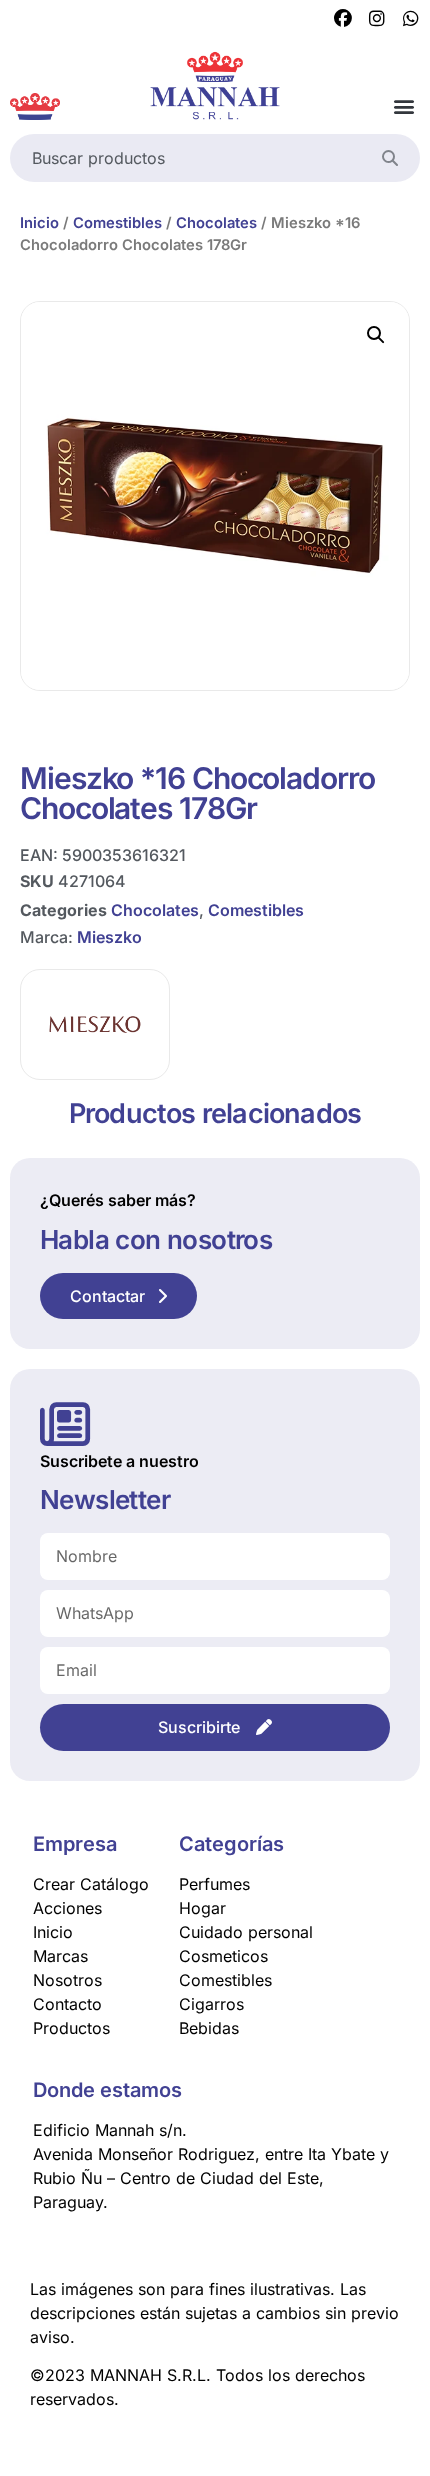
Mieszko (109, 937)
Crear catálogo (91, 1884)
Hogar (202, 1908)
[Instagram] (377, 19)
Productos (71, 2028)
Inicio (39, 223)
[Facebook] (343, 19)
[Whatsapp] (411, 19)
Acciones (67, 1908)
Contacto (67, 2004)
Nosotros (67, 1980)
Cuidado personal (246, 1932)
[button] (403, 106)
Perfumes (214, 1884)
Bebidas (209, 2028)
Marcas (60, 1956)
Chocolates (216, 223)
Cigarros (211, 2004)
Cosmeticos (223, 1956)
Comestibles (117, 223)
